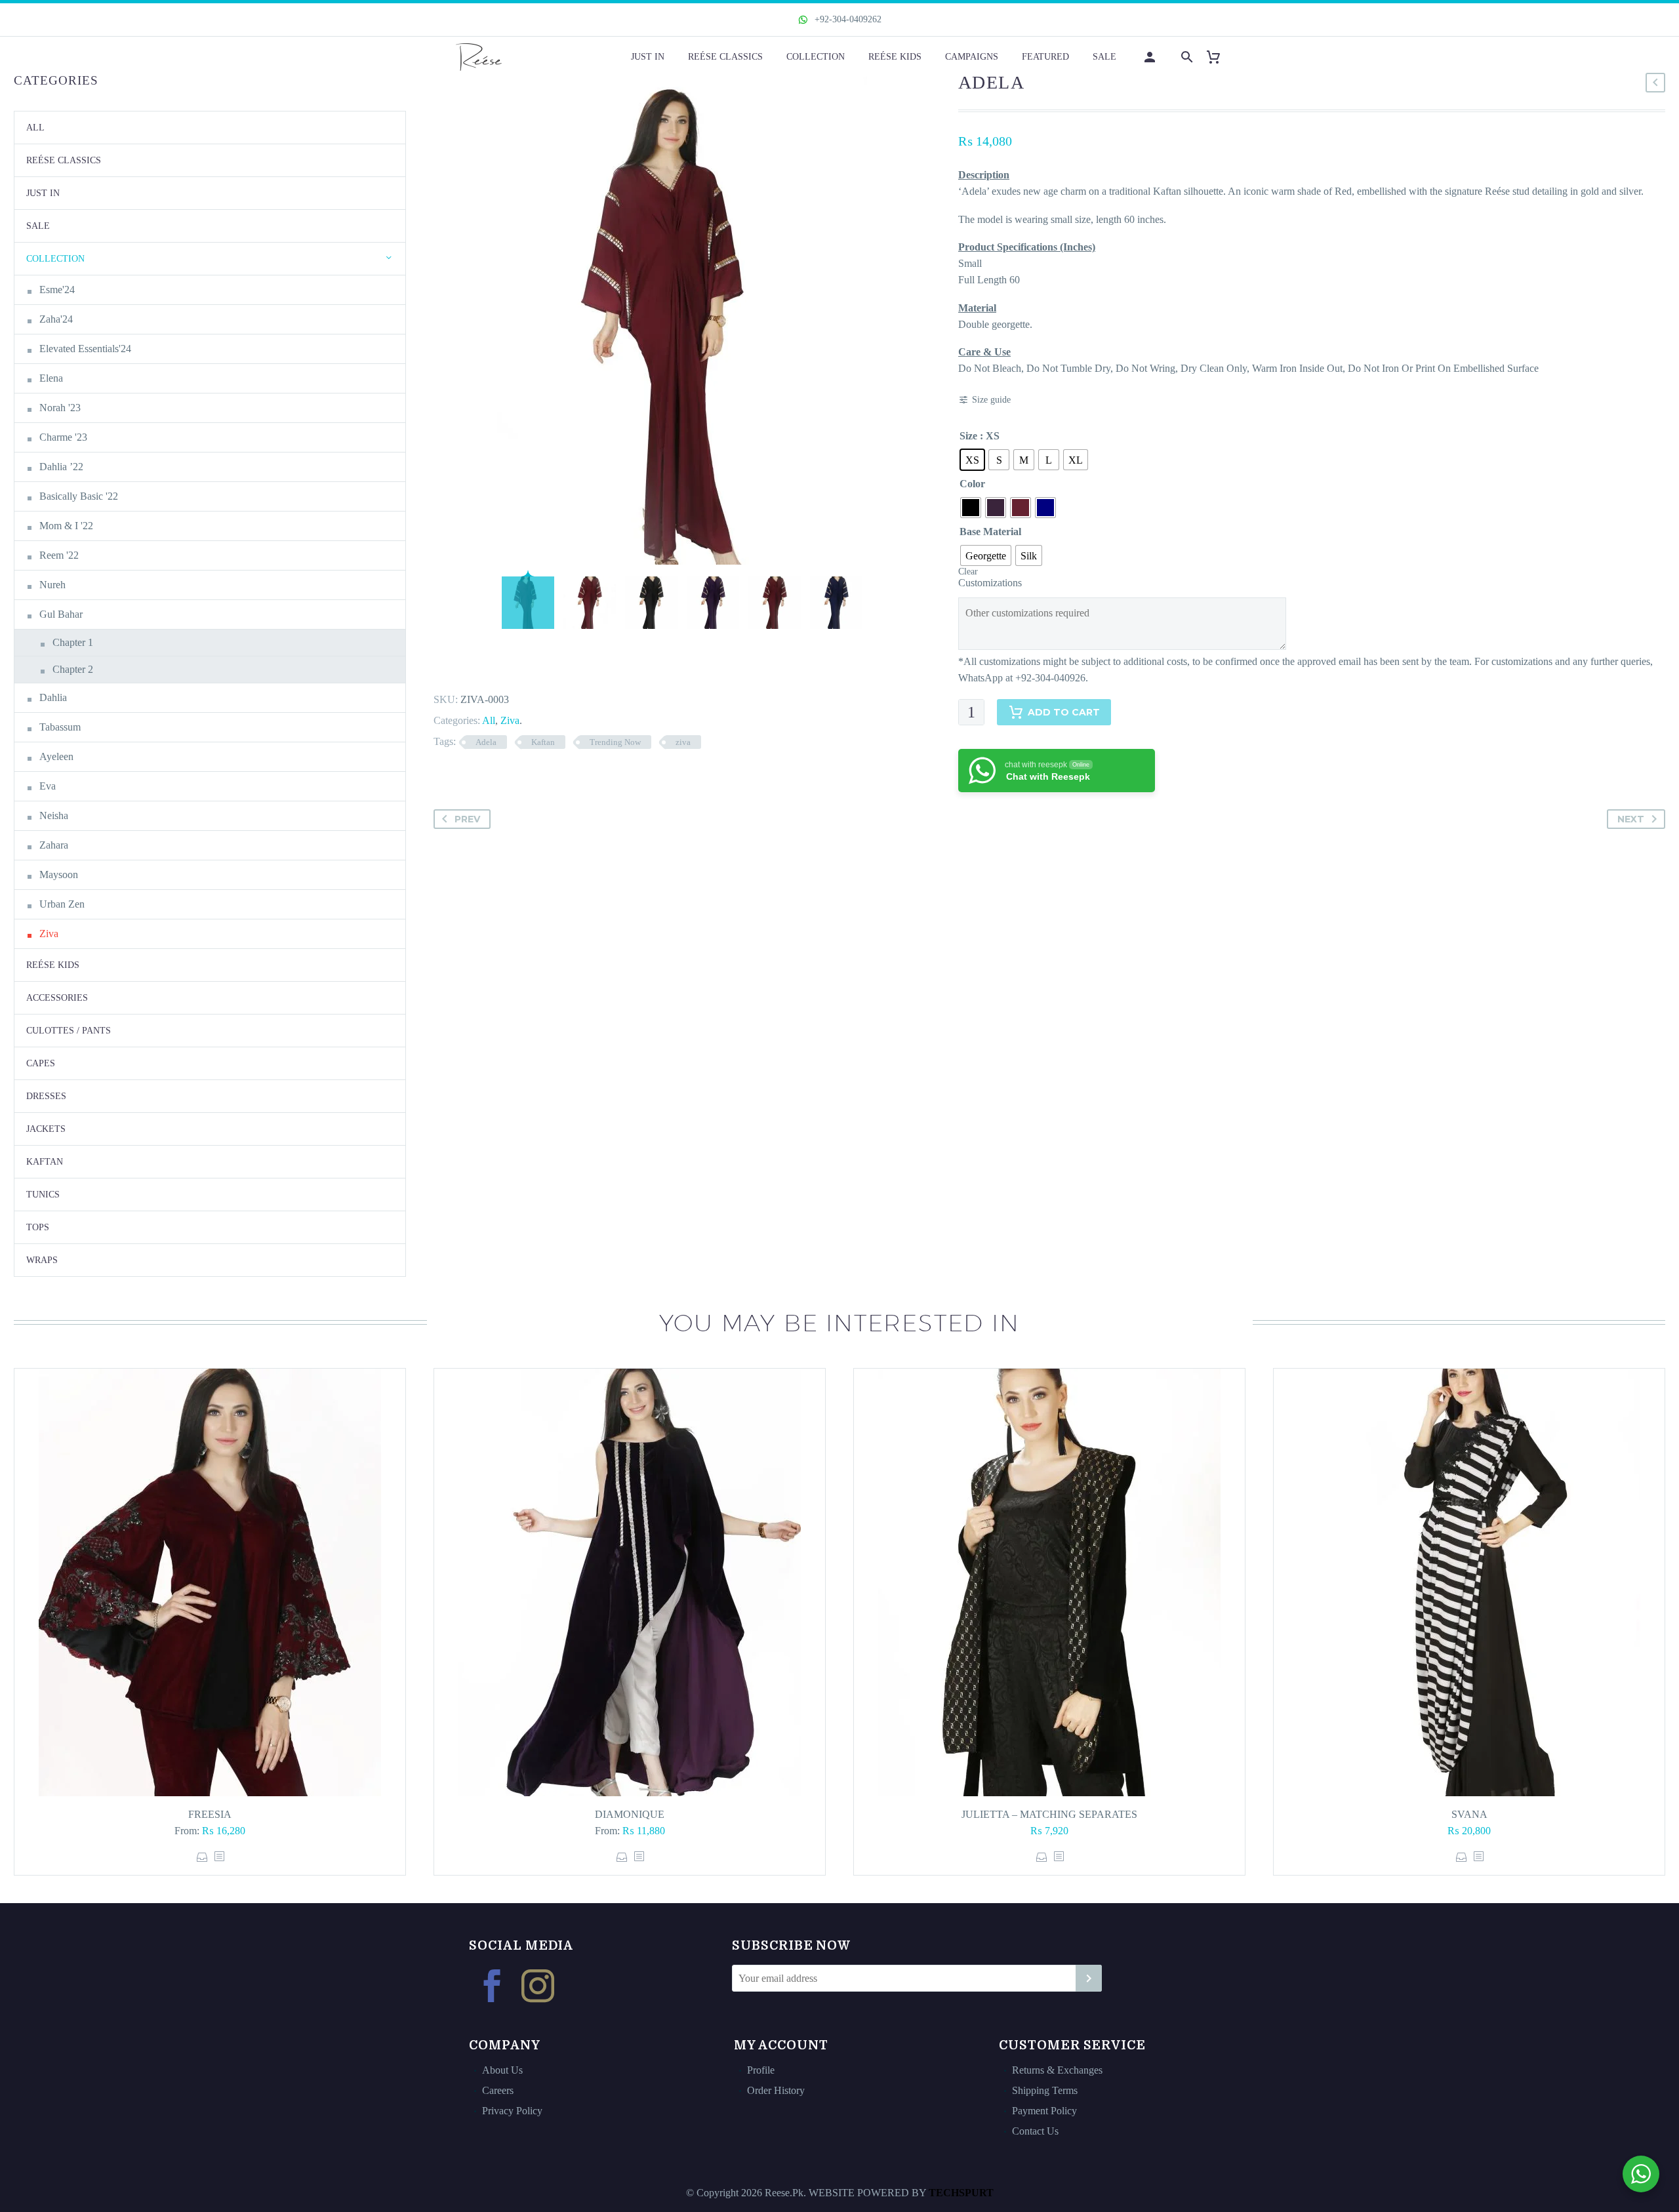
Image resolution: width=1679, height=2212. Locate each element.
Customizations (990, 583)
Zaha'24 (56, 319)
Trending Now (615, 742)
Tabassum (60, 727)
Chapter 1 (73, 642)
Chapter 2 (73, 669)
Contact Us (1035, 2131)
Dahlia (53, 697)
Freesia (210, 1814)
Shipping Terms (1045, 2090)
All (489, 720)
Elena (51, 378)
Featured (1045, 57)
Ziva (510, 720)
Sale (1104, 57)
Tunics (43, 1195)
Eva (48, 786)
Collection (816, 57)
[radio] (972, 460)
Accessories (57, 998)
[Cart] (1218, 57)
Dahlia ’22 (61, 467)
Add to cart (1064, 712)
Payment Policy (1044, 2111)
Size (968, 436)
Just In (648, 57)
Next (1631, 819)
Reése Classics (725, 57)
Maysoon (59, 875)
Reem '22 (59, 555)
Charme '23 (63, 437)
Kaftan (543, 742)
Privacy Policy (512, 2111)
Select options (202, 1857)
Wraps (42, 1260)
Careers (498, 2090)
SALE (38, 226)
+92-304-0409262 (847, 19)
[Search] (1185, 57)
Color (972, 484)
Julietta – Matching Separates (1049, 1814)
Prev (467, 819)
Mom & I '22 (66, 526)
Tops (38, 1227)
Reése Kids (895, 57)
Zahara (54, 845)
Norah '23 (60, 408)
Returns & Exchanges (1057, 2070)
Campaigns (972, 57)
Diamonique (630, 1814)
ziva (683, 742)
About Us (502, 2070)
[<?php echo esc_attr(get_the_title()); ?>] (219, 1857)
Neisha (54, 815)
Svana (1469, 1814)
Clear (968, 572)
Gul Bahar (61, 614)
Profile (761, 2070)
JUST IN (43, 193)
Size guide (991, 400)
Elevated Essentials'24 (85, 349)
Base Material (990, 532)
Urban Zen (62, 904)
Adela (486, 742)
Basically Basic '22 (79, 496)
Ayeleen (56, 756)
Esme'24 (57, 290)
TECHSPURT (961, 2193)
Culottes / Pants (69, 1031)
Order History (776, 2090)
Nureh (52, 585)
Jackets (46, 1129)
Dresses (46, 1096)
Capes (41, 1063)
